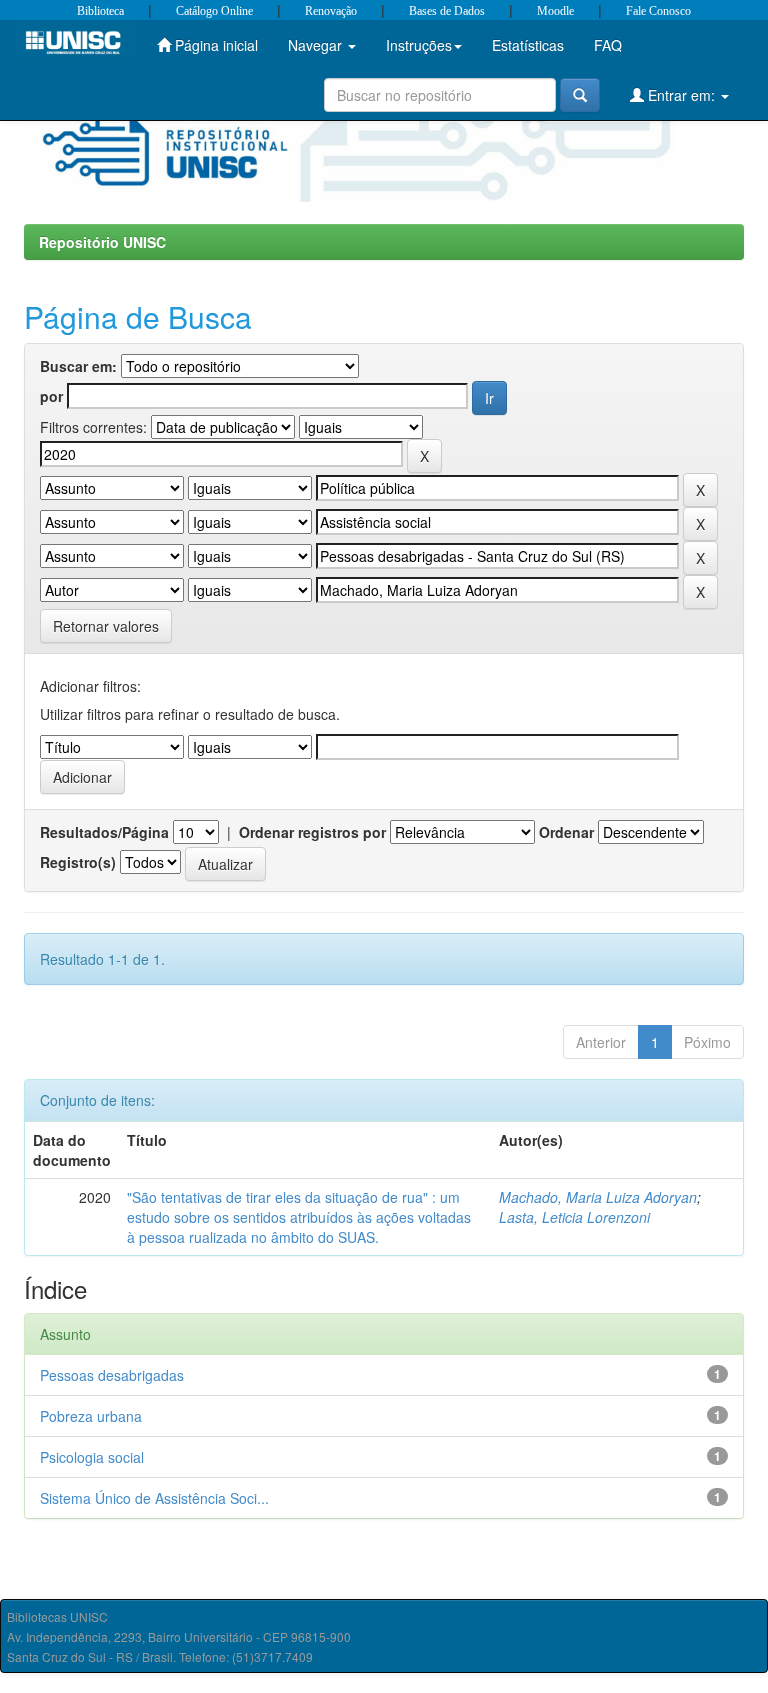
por (51, 396)
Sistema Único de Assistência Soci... (154, 1498)
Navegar (317, 45)
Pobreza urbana (91, 1416)
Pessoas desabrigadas (112, 1375)
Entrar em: (681, 95)
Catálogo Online (214, 11)
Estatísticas (528, 45)
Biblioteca (100, 11)
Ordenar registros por (312, 832)
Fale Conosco (658, 11)
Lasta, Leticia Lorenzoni (574, 1217)
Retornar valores (106, 626)
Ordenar (566, 832)
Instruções (419, 45)
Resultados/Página (104, 832)
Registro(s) (78, 862)
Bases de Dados (447, 11)
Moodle (555, 11)
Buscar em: (78, 366)
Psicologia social (92, 1457)
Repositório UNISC (102, 242)
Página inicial (214, 45)
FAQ (608, 45)
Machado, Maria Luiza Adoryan (598, 1197)
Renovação (331, 11)
